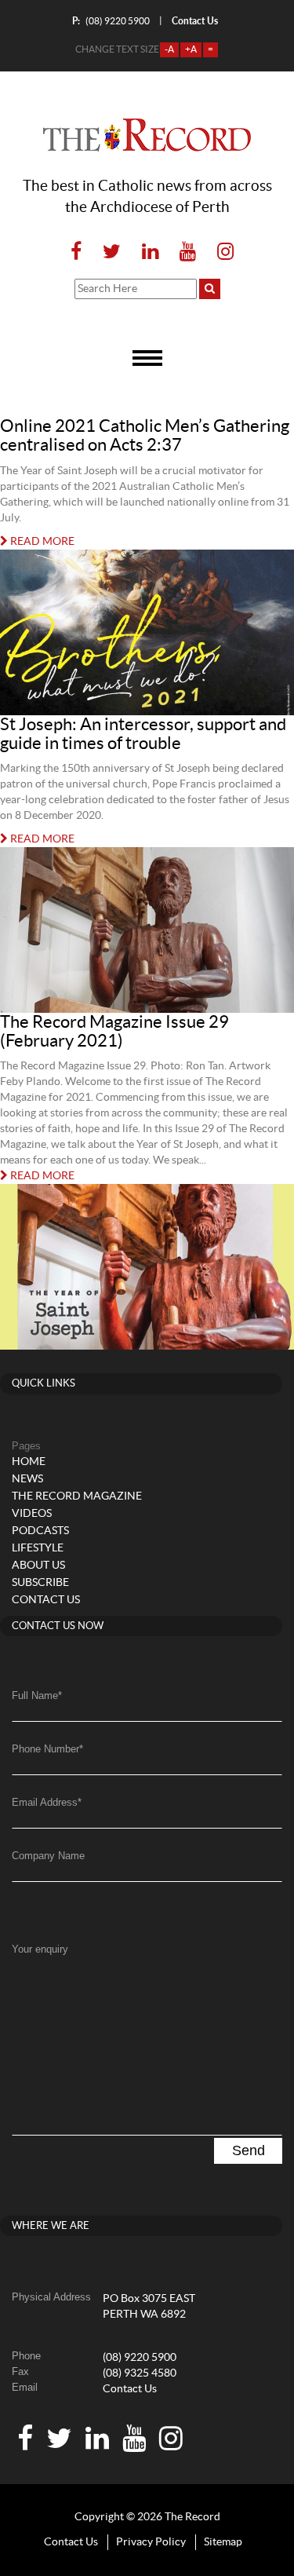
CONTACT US (46, 1600)
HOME (29, 1462)
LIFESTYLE (38, 1548)
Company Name (48, 1856)
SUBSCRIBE (40, 1583)
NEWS (27, 1479)
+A (191, 49)
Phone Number (47, 1749)
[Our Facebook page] (76, 252)
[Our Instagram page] (221, 252)
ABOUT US (38, 1566)
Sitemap (223, 2542)
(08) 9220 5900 (111, 21)
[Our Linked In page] (150, 252)
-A (169, 49)
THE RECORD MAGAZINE (77, 1496)
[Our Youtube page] (188, 252)
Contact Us (130, 2389)
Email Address (47, 1802)
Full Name (37, 1695)
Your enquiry (40, 1949)
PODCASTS (40, 1531)
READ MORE (41, 542)
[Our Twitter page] (112, 252)
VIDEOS (32, 1514)
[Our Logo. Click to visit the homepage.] (147, 135)
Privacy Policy (151, 2542)
